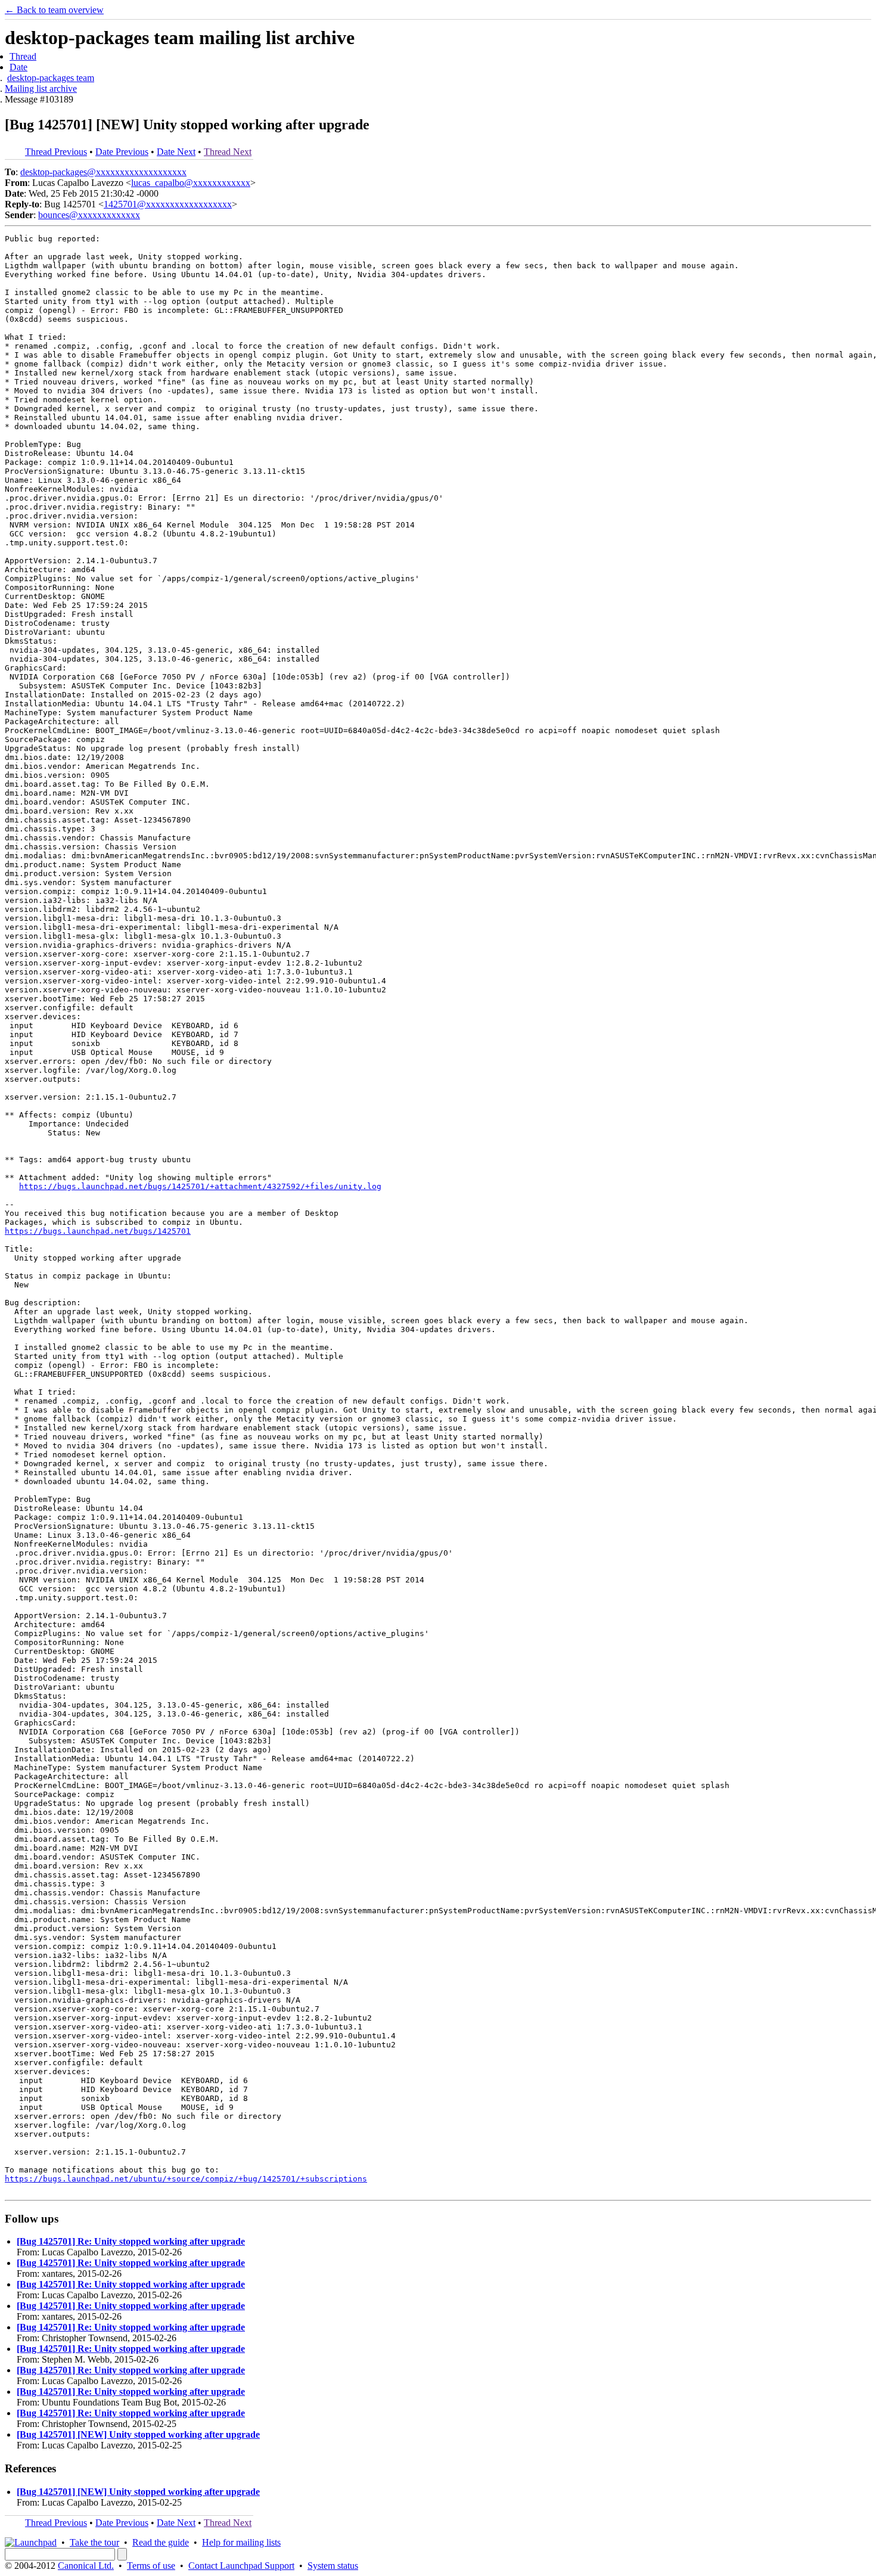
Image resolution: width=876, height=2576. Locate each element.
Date (18, 67)
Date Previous (122, 152)
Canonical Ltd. (86, 2566)
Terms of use (151, 2566)
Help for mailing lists (241, 2542)
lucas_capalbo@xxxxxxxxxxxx (191, 183)
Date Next (176, 152)
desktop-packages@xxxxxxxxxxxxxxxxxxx (103, 172)
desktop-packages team (51, 78)
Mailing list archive (41, 89)
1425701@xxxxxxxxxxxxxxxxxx (168, 204)
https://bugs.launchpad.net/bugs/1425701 (98, 1231)
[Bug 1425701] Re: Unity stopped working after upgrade (131, 2241)
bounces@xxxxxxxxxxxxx (89, 215)
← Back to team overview (54, 10)
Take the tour (94, 2542)
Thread (23, 56)
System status (333, 2566)
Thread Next (228, 152)
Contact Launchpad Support (241, 2566)
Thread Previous (56, 152)
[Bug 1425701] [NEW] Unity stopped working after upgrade (138, 2434)
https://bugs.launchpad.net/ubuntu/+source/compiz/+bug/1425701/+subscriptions (186, 2179)
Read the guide (161, 2542)
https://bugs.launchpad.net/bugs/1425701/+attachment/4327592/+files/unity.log (200, 1186)
